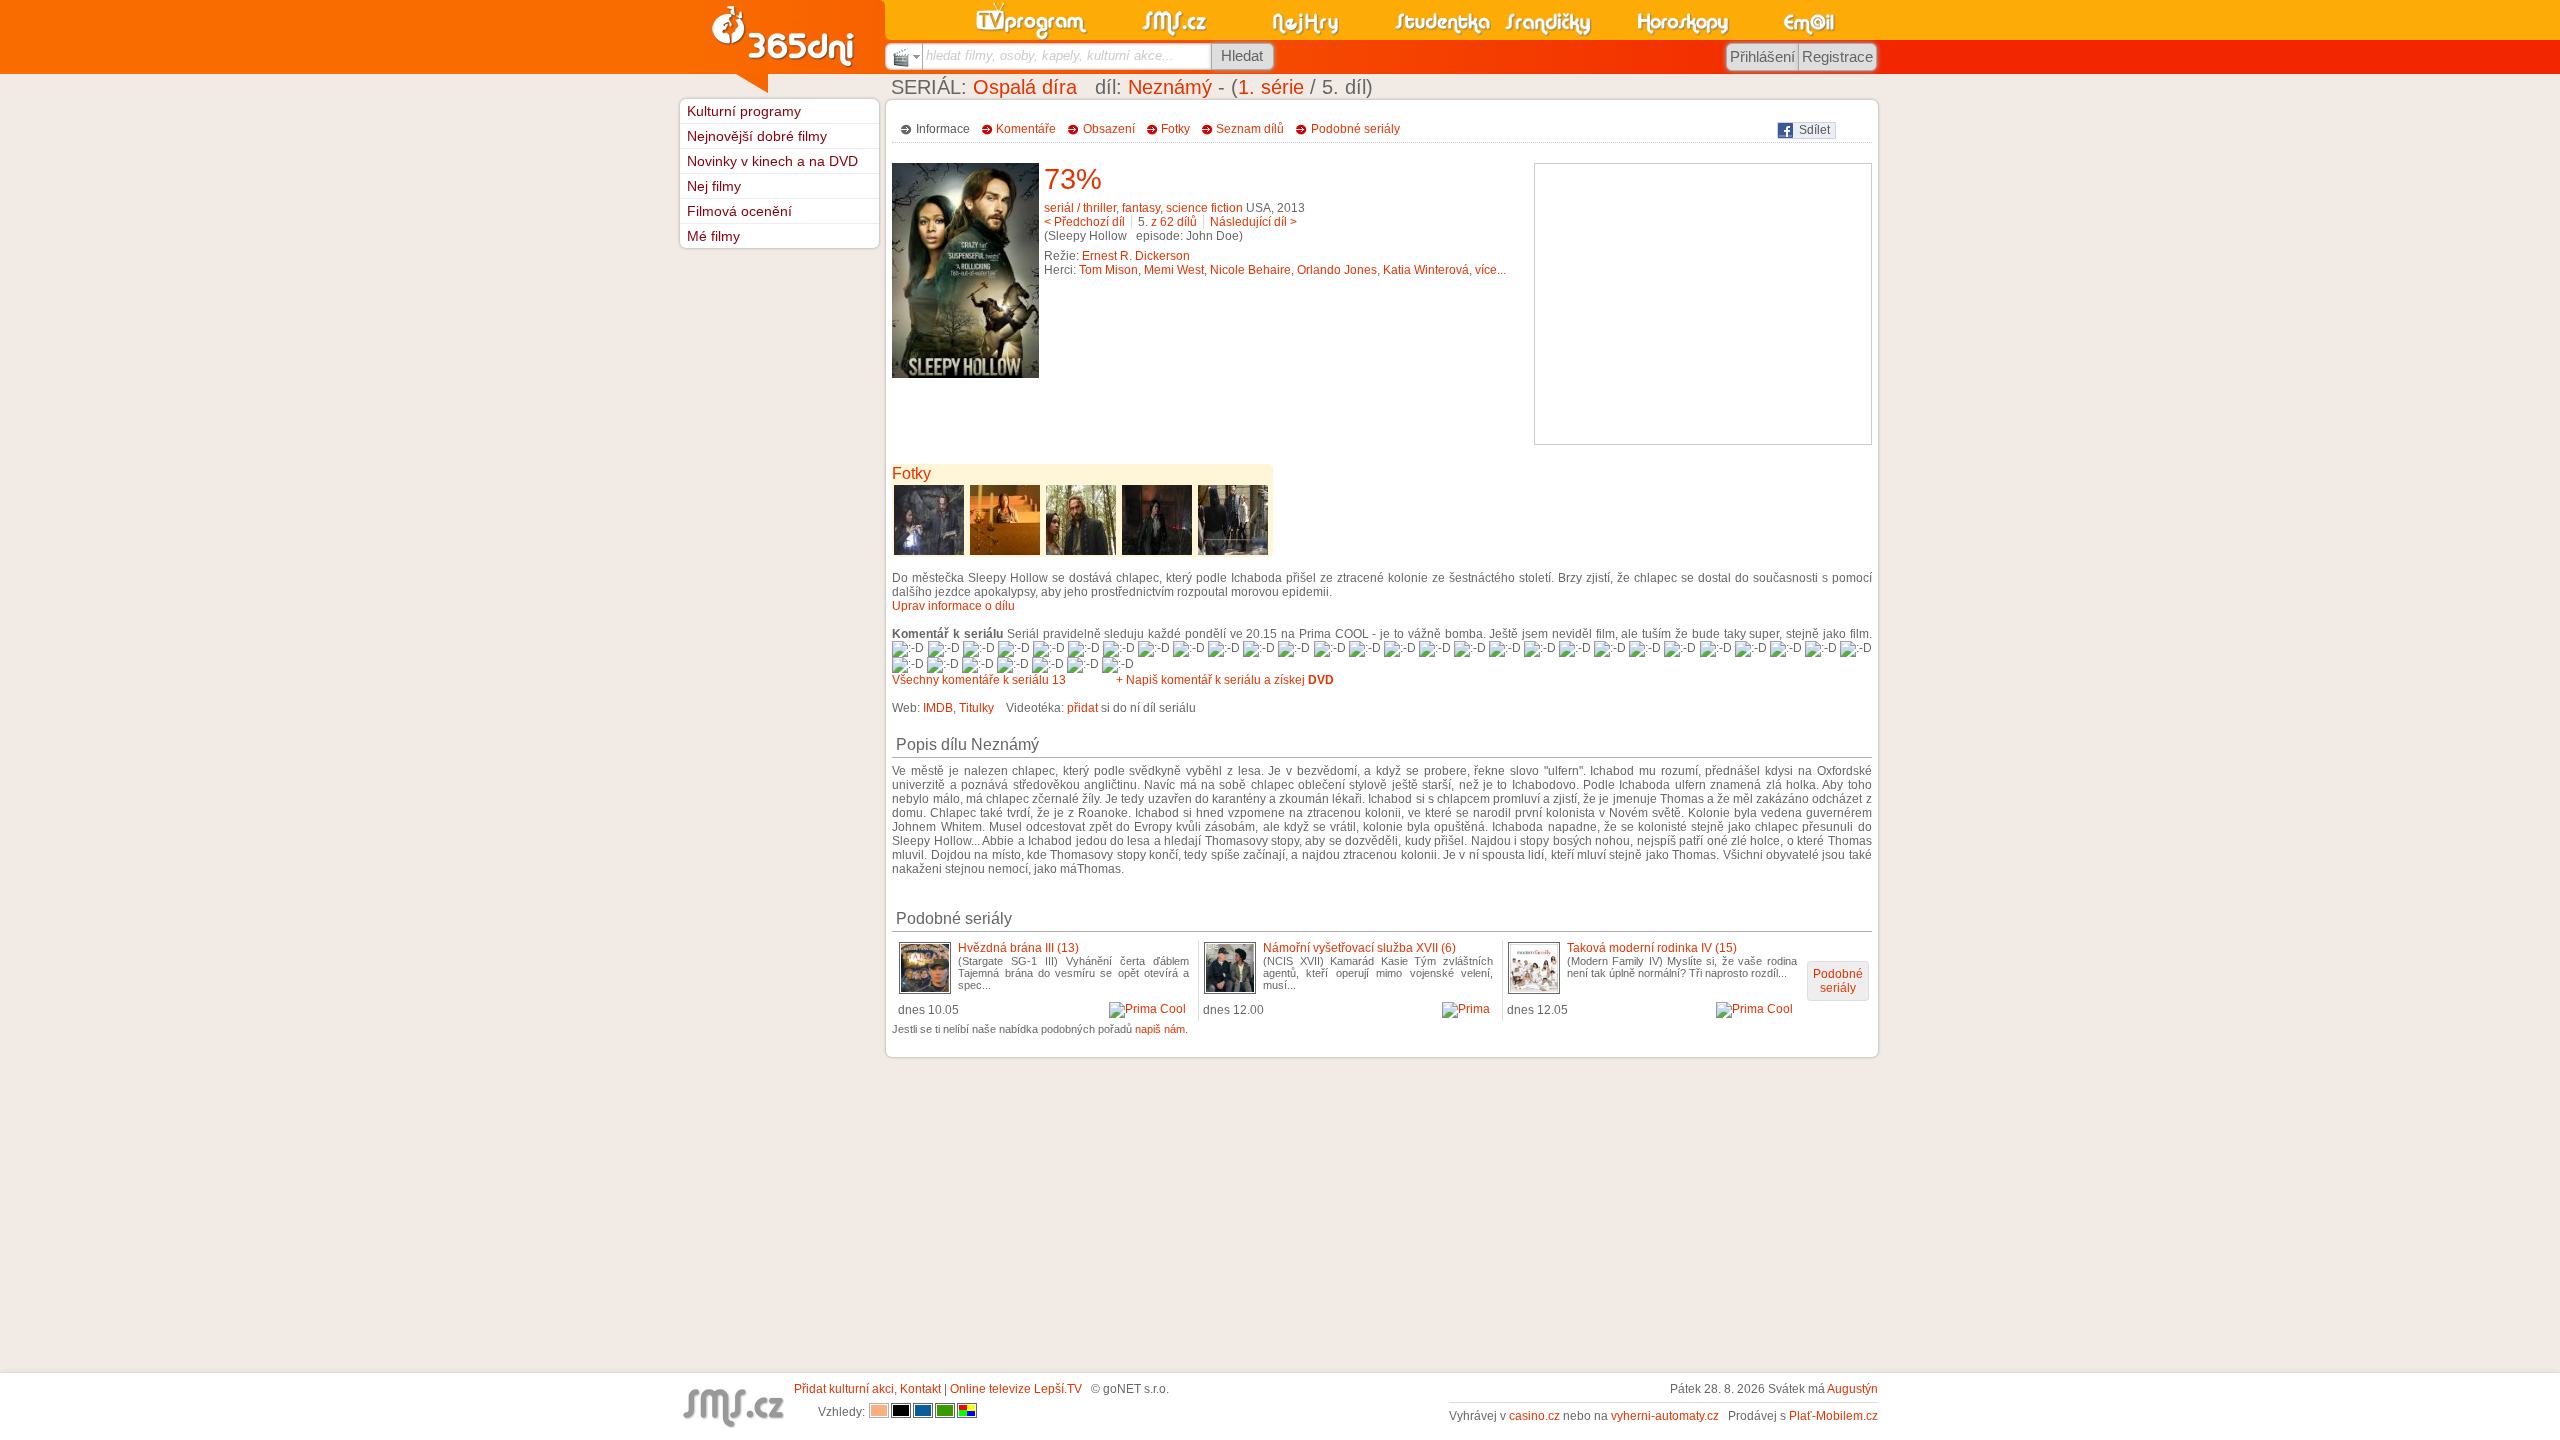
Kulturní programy (744, 111)
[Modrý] (923, 1412)
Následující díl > (1253, 222)
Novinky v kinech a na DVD (772, 161)
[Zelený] (945, 1412)
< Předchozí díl (1084, 222)
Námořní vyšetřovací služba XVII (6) (1359, 948)
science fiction (1204, 208)
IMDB (938, 708)
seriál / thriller (1080, 208)
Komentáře (1026, 129)
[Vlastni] (967, 1412)
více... (1490, 270)
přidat (1082, 708)
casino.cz (1534, 1416)
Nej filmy (714, 186)
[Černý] (901, 1412)
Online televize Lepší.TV (1016, 1389)
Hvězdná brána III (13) (1018, 948)
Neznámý (1170, 87)
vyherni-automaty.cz (1665, 1416)
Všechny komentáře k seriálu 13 (979, 680)
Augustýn (1852, 1389)
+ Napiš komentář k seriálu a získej (1225, 680)
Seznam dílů (1250, 129)
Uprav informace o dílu (953, 606)
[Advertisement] (1703, 304)
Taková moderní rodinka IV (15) (1652, 948)
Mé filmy (713, 236)
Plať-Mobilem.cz (1833, 1416)
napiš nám (1160, 1029)
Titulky (976, 708)
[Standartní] (879, 1412)
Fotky (1175, 129)
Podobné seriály (1355, 129)
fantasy (1141, 208)
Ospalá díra (1025, 87)
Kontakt (920, 1389)
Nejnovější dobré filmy (757, 136)
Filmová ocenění (739, 211)
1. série (1271, 87)
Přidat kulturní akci (844, 1389)
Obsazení (1109, 129)
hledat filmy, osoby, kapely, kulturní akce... (1050, 55)
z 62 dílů (1174, 222)
